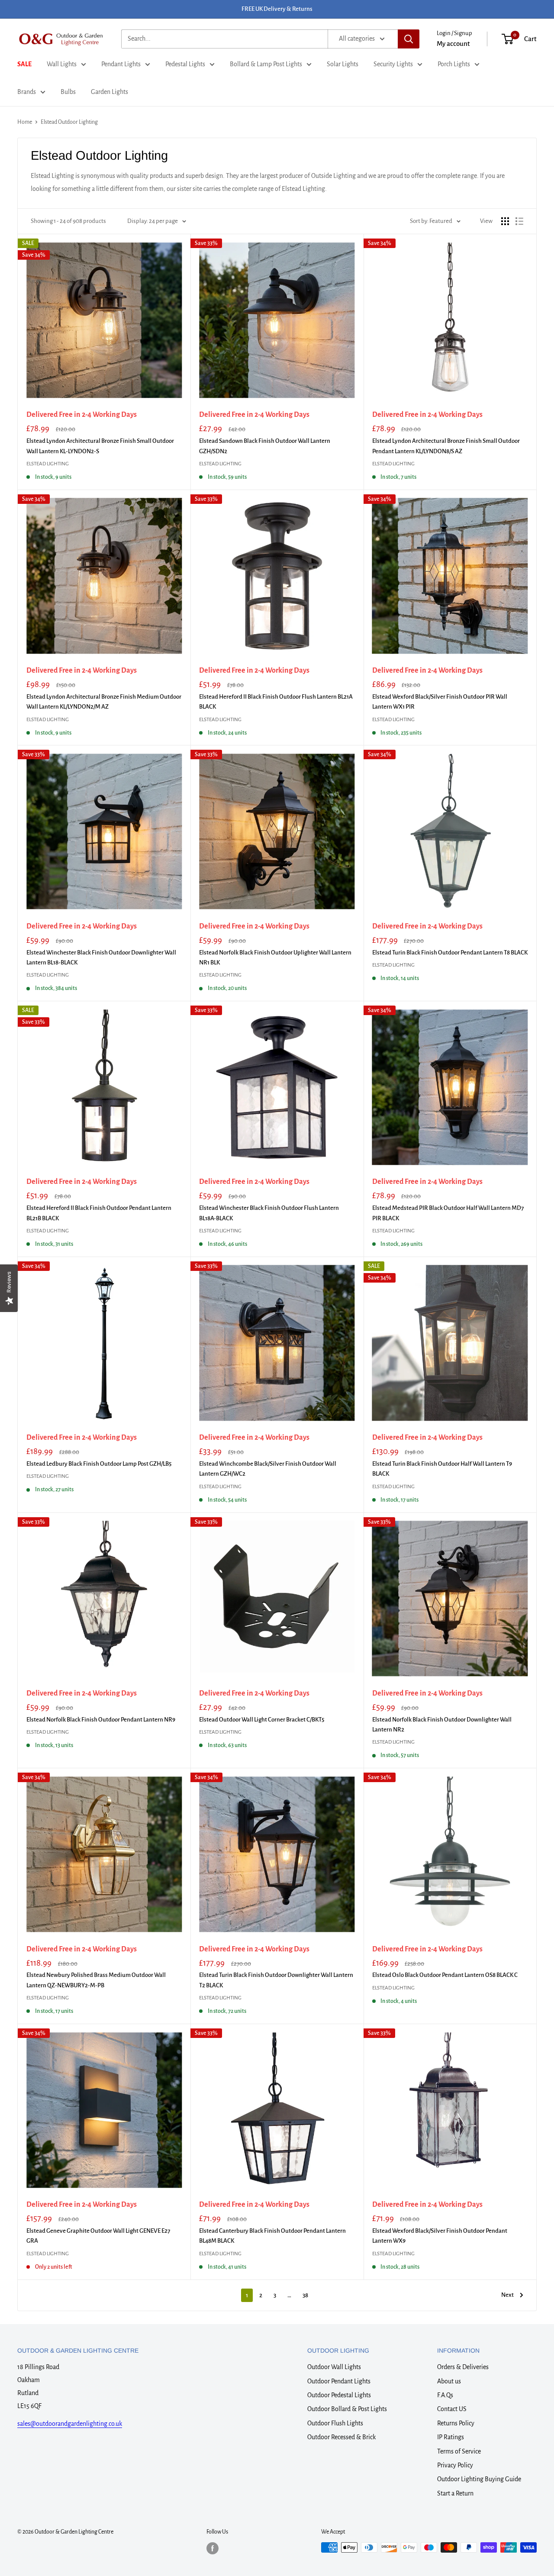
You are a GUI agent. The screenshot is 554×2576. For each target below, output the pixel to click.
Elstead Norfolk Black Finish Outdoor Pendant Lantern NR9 (101, 1720)
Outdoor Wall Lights (334, 2367)
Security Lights (393, 64)
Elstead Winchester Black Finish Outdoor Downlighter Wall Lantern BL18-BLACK (101, 958)
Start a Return (455, 2493)
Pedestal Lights (185, 64)
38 (305, 2295)
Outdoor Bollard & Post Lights (347, 2409)
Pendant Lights (121, 64)
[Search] (409, 39)
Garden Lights (110, 92)
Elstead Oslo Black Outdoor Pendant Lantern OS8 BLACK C (445, 1975)
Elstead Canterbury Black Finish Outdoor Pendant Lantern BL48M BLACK (272, 2236)
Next (507, 2295)
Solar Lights (343, 64)
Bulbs (68, 92)
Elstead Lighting (48, 464)
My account (453, 44)
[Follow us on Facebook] (213, 2548)
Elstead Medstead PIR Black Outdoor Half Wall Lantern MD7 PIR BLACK (448, 1213)
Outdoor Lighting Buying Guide (479, 2479)
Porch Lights (454, 64)
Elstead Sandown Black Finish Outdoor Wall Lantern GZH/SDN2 (265, 446)
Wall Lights (62, 64)
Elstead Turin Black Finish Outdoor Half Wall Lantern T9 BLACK (442, 1469)
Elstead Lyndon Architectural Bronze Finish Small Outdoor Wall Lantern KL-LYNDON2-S (100, 446)
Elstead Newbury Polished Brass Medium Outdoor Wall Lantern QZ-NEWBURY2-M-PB (96, 1980)
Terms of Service (459, 2451)
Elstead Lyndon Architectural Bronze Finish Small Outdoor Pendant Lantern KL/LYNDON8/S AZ (446, 446)
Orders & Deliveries (463, 2367)
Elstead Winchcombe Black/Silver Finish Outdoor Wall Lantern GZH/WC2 (268, 1469)
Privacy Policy (455, 2465)
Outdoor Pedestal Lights (339, 2395)
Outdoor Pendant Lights (339, 2381)
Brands (27, 92)
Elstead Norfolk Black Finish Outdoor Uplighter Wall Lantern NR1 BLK (275, 958)
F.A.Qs (445, 2395)
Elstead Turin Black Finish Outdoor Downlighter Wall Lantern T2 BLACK (276, 1980)
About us (449, 2381)
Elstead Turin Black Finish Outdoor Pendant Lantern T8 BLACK (450, 953)
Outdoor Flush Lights (335, 2423)
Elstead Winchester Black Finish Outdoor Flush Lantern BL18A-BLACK (269, 1213)
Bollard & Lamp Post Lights (266, 64)
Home (25, 122)
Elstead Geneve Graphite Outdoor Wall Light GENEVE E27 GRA (98, 2236)
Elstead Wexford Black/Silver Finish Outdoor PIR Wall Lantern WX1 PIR (440, 702)
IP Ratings (451, 2437)
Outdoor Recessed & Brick (341, 2437)
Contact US (452, 2409)
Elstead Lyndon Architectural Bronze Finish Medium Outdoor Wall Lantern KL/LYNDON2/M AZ (104, 702)
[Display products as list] (519, 221)
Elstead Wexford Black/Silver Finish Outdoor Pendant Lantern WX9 (440, 2236)
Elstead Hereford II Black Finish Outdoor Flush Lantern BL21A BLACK (276, 702)
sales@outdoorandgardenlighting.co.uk (70, 2424)
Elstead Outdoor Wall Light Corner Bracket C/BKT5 (262, 1720)
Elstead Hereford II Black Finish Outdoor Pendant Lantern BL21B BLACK (99, 1213)
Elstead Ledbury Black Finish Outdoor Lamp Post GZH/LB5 (99, 1464)
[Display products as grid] (505, 221)
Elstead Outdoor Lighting (69, 122)
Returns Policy (456, 2423)
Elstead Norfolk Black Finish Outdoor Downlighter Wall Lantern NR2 (442, 1725)
